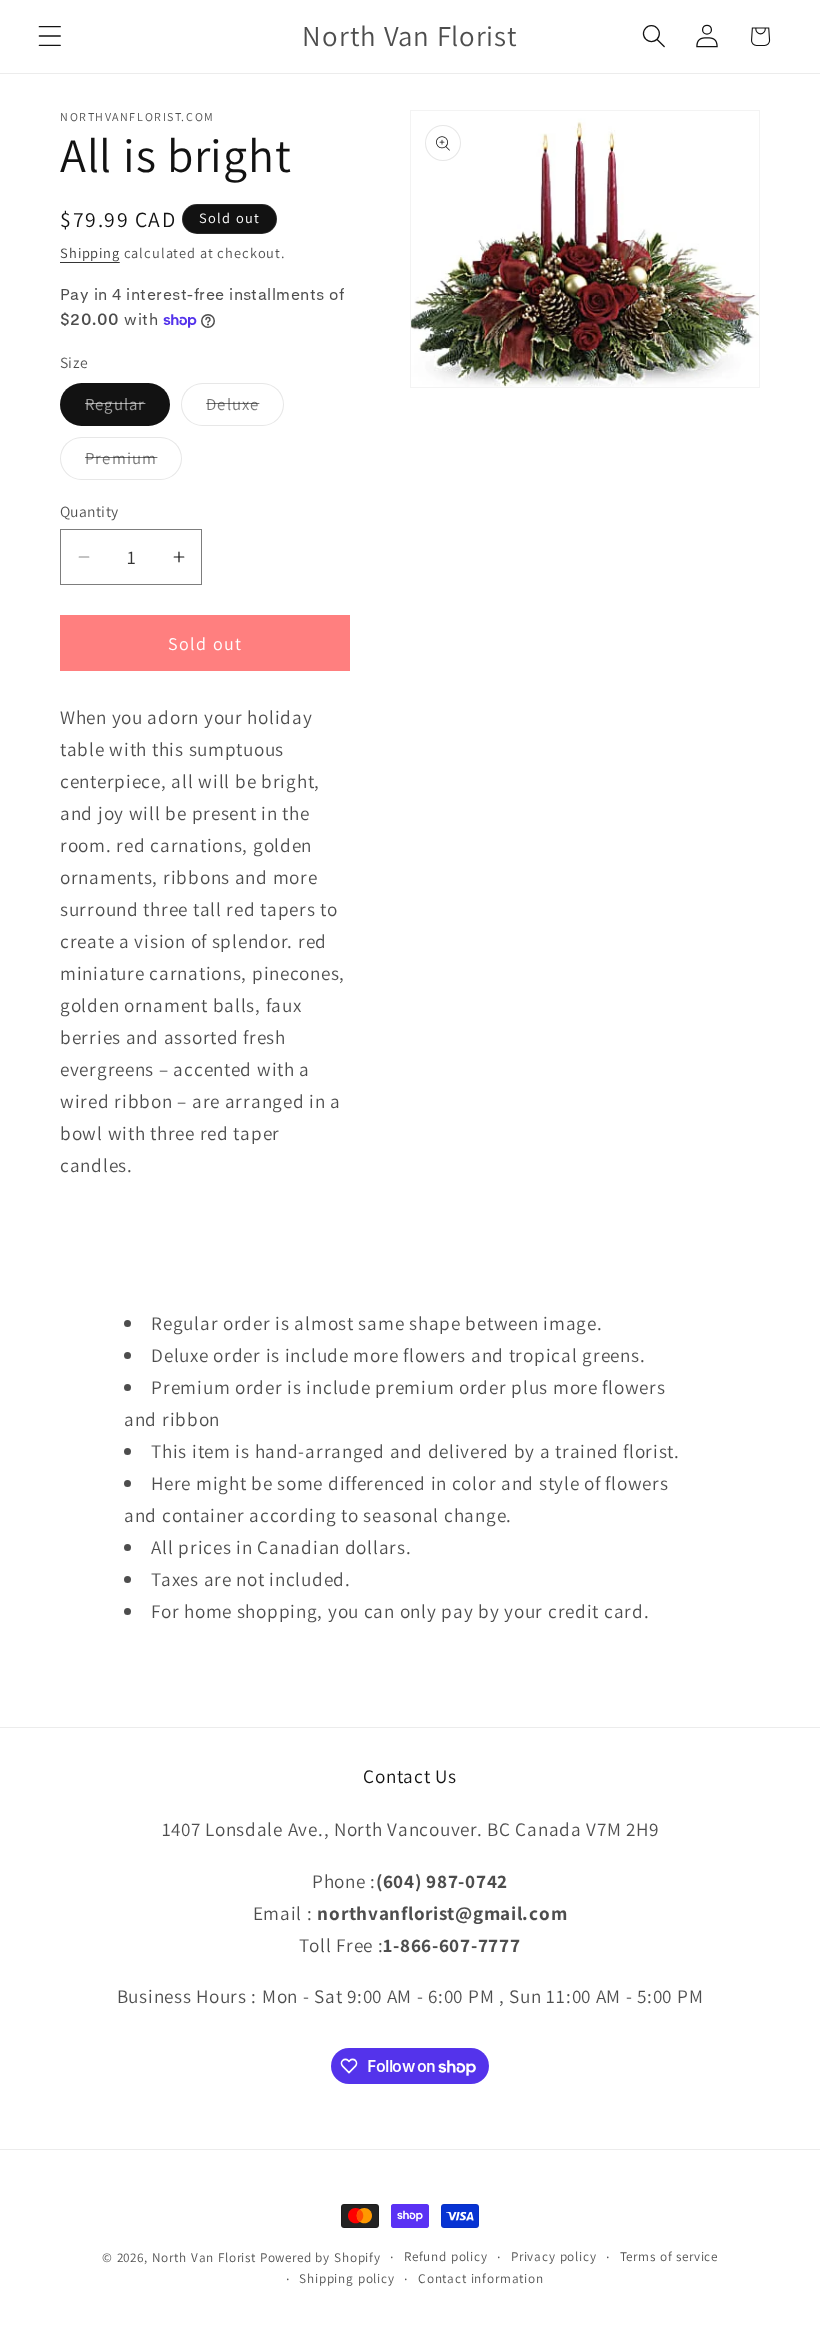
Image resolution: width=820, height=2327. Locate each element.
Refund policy (446, 2256)
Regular (127, 409)
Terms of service (669, 2256)
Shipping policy (347, 2278)
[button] (50, 36)
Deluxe (245, 409)
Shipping (90, 252)
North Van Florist (204, 2257)
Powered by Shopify (320, 2257)
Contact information (481, 2278)
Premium (133, 463)
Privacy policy (554, 2256)
